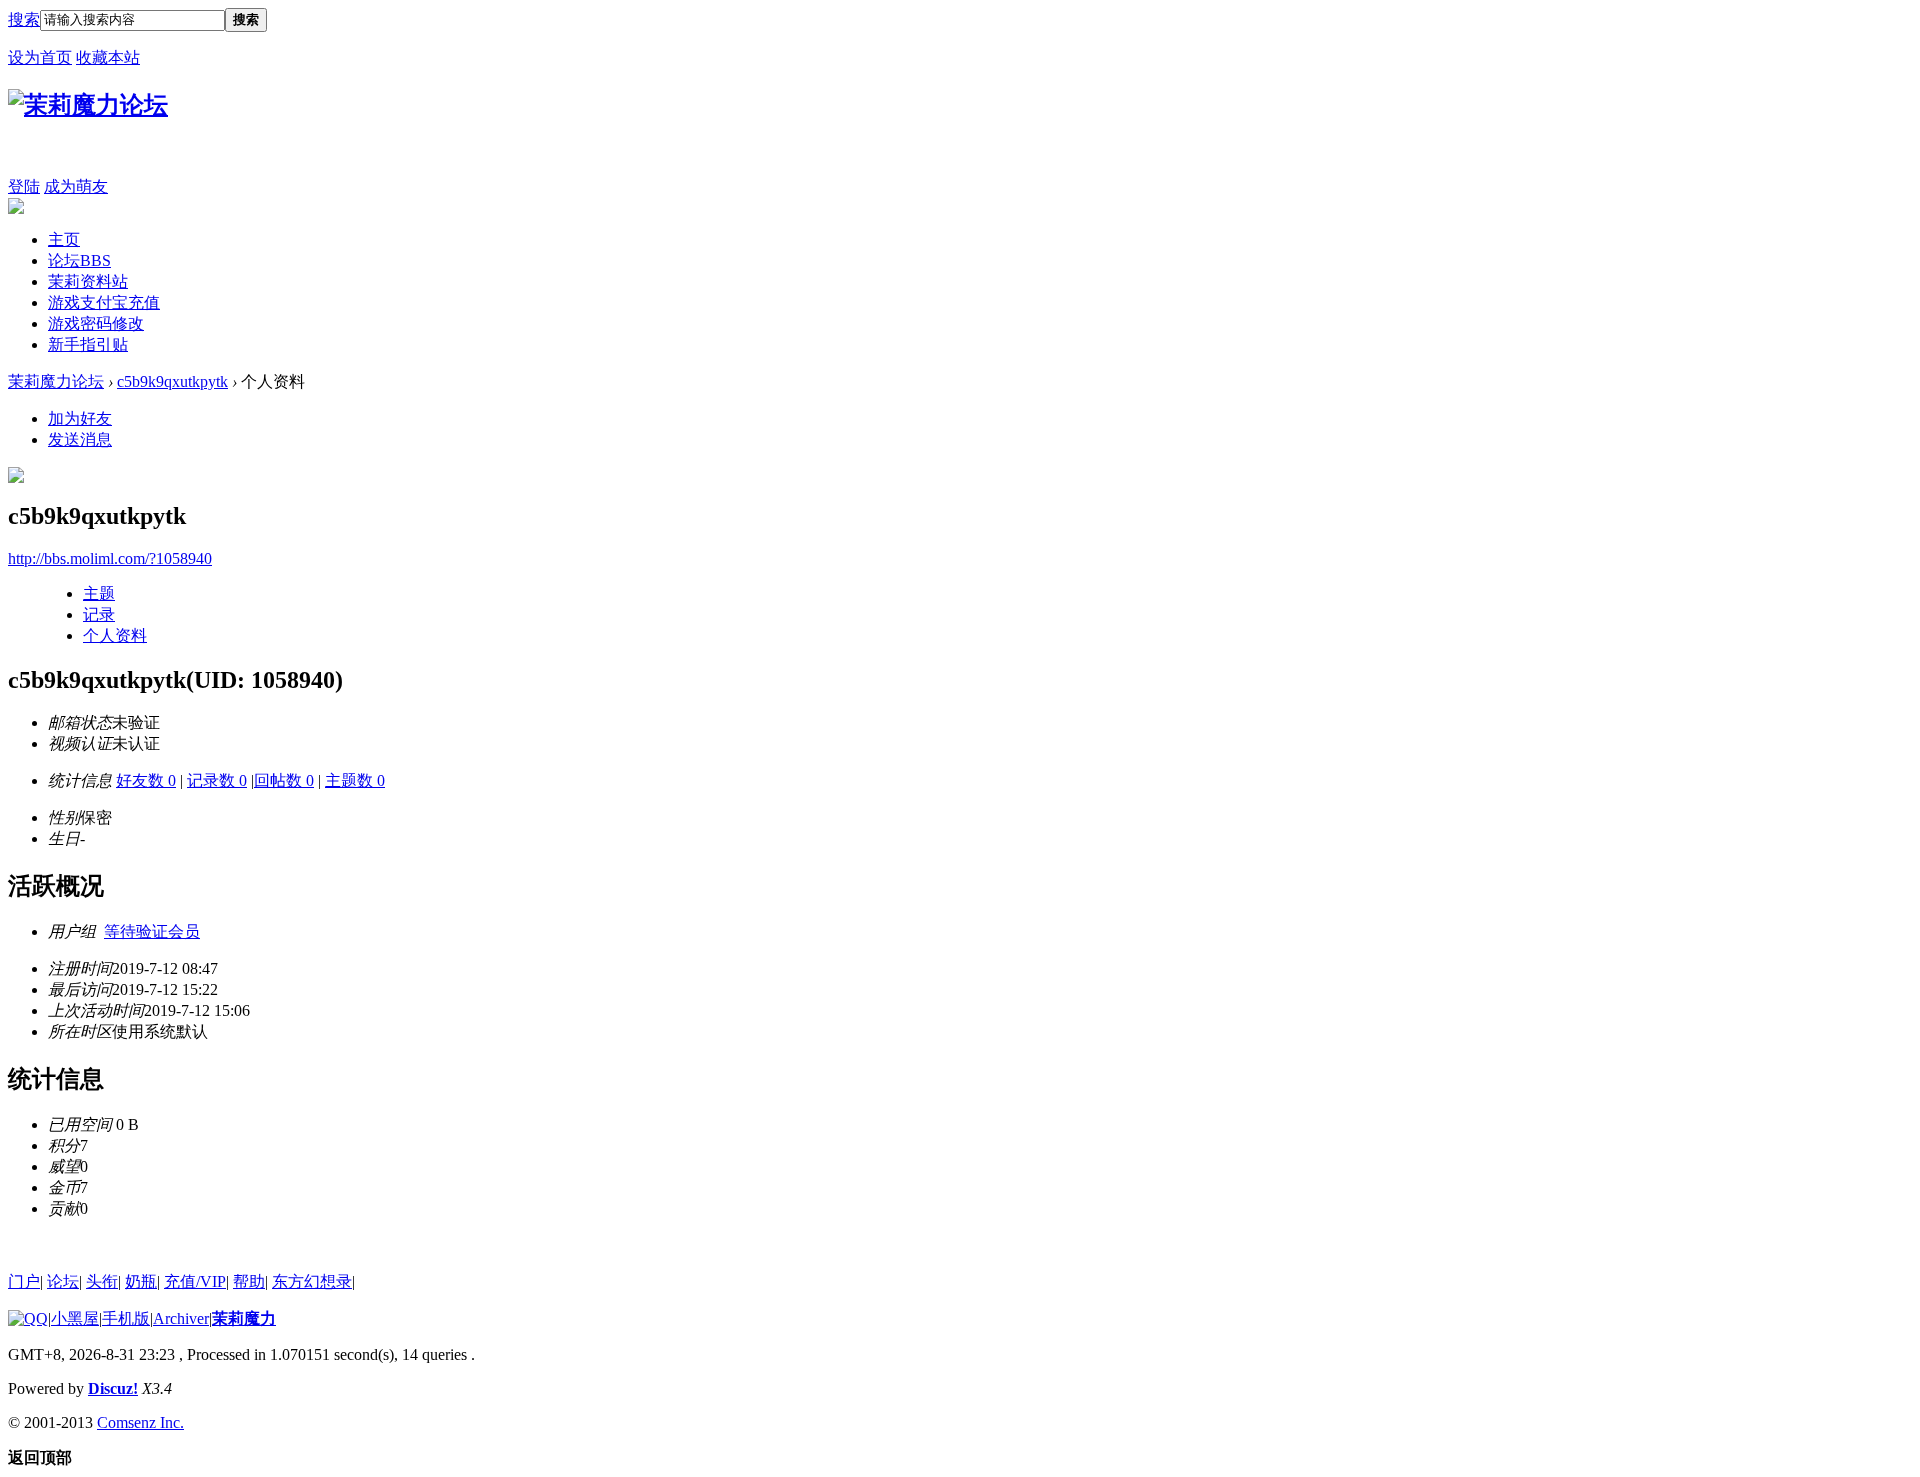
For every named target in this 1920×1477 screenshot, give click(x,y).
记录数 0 (217, 780)
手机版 (126, 1318)
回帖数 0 (284, 780)
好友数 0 (146, 780)
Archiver (181, 1318)
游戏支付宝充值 (104, 302)
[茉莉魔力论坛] (88, 105)
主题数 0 (355, 780)
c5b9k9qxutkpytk (172, 381)
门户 (24, 1281)
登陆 (24, 186)
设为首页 (40, 57)
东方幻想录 (312, 1281)
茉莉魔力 (244, 1318)
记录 (99, 614)
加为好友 (80, 418)
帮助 (249, 1281)
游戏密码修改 (96, 323)
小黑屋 (75, 1318)
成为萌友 (76, 186)
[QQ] (28, 1318)
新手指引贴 (88, 344)
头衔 (102, 1281)
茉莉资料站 (88, 281)
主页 (64, 239)
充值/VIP (195, 1281)
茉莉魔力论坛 (56, 381)
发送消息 (80, 439)
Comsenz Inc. (140, 1422)
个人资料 (115, 635)
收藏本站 (108, 57)
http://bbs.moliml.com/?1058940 (110, 558)
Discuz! (113, 1388)
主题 (99, 593)
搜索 (24, 19)
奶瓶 (141, 1281)
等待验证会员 (152, 931)
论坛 (79, 260)
